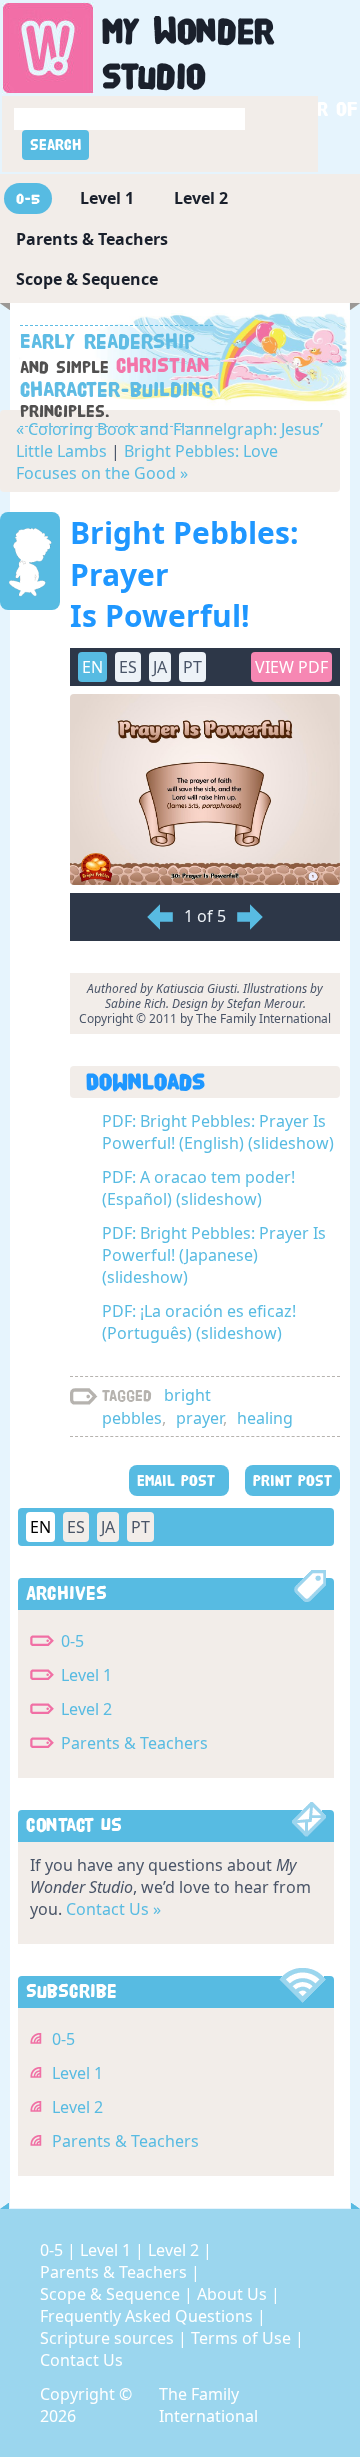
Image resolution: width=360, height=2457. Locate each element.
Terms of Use (243, 2338)
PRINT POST (292, 1480)
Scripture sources (109, 2338)
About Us (234, 2294)
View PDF (291, 667)
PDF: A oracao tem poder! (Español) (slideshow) (198, 1188)
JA (108, 1527)
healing (265, 1418)
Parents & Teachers (92, 239)
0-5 (28, 198)
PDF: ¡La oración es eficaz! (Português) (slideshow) (199, 1322)
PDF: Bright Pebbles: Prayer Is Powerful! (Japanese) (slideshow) (214, 1255)
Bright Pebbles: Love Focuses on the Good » (147, 462)
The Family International (208, 2405)
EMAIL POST (179, 1480)
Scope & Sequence (87, 279)
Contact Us (81, 2360)
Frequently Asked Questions (148, 2316)
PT (140, 1527)
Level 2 (201, 198)
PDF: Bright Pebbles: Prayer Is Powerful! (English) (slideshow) (218, 1132)
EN (40, 1527)
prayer (199, 1418)
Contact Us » (113, 1909)
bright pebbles (156, 1406)
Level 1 (107, 198)
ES (76, 1527)
